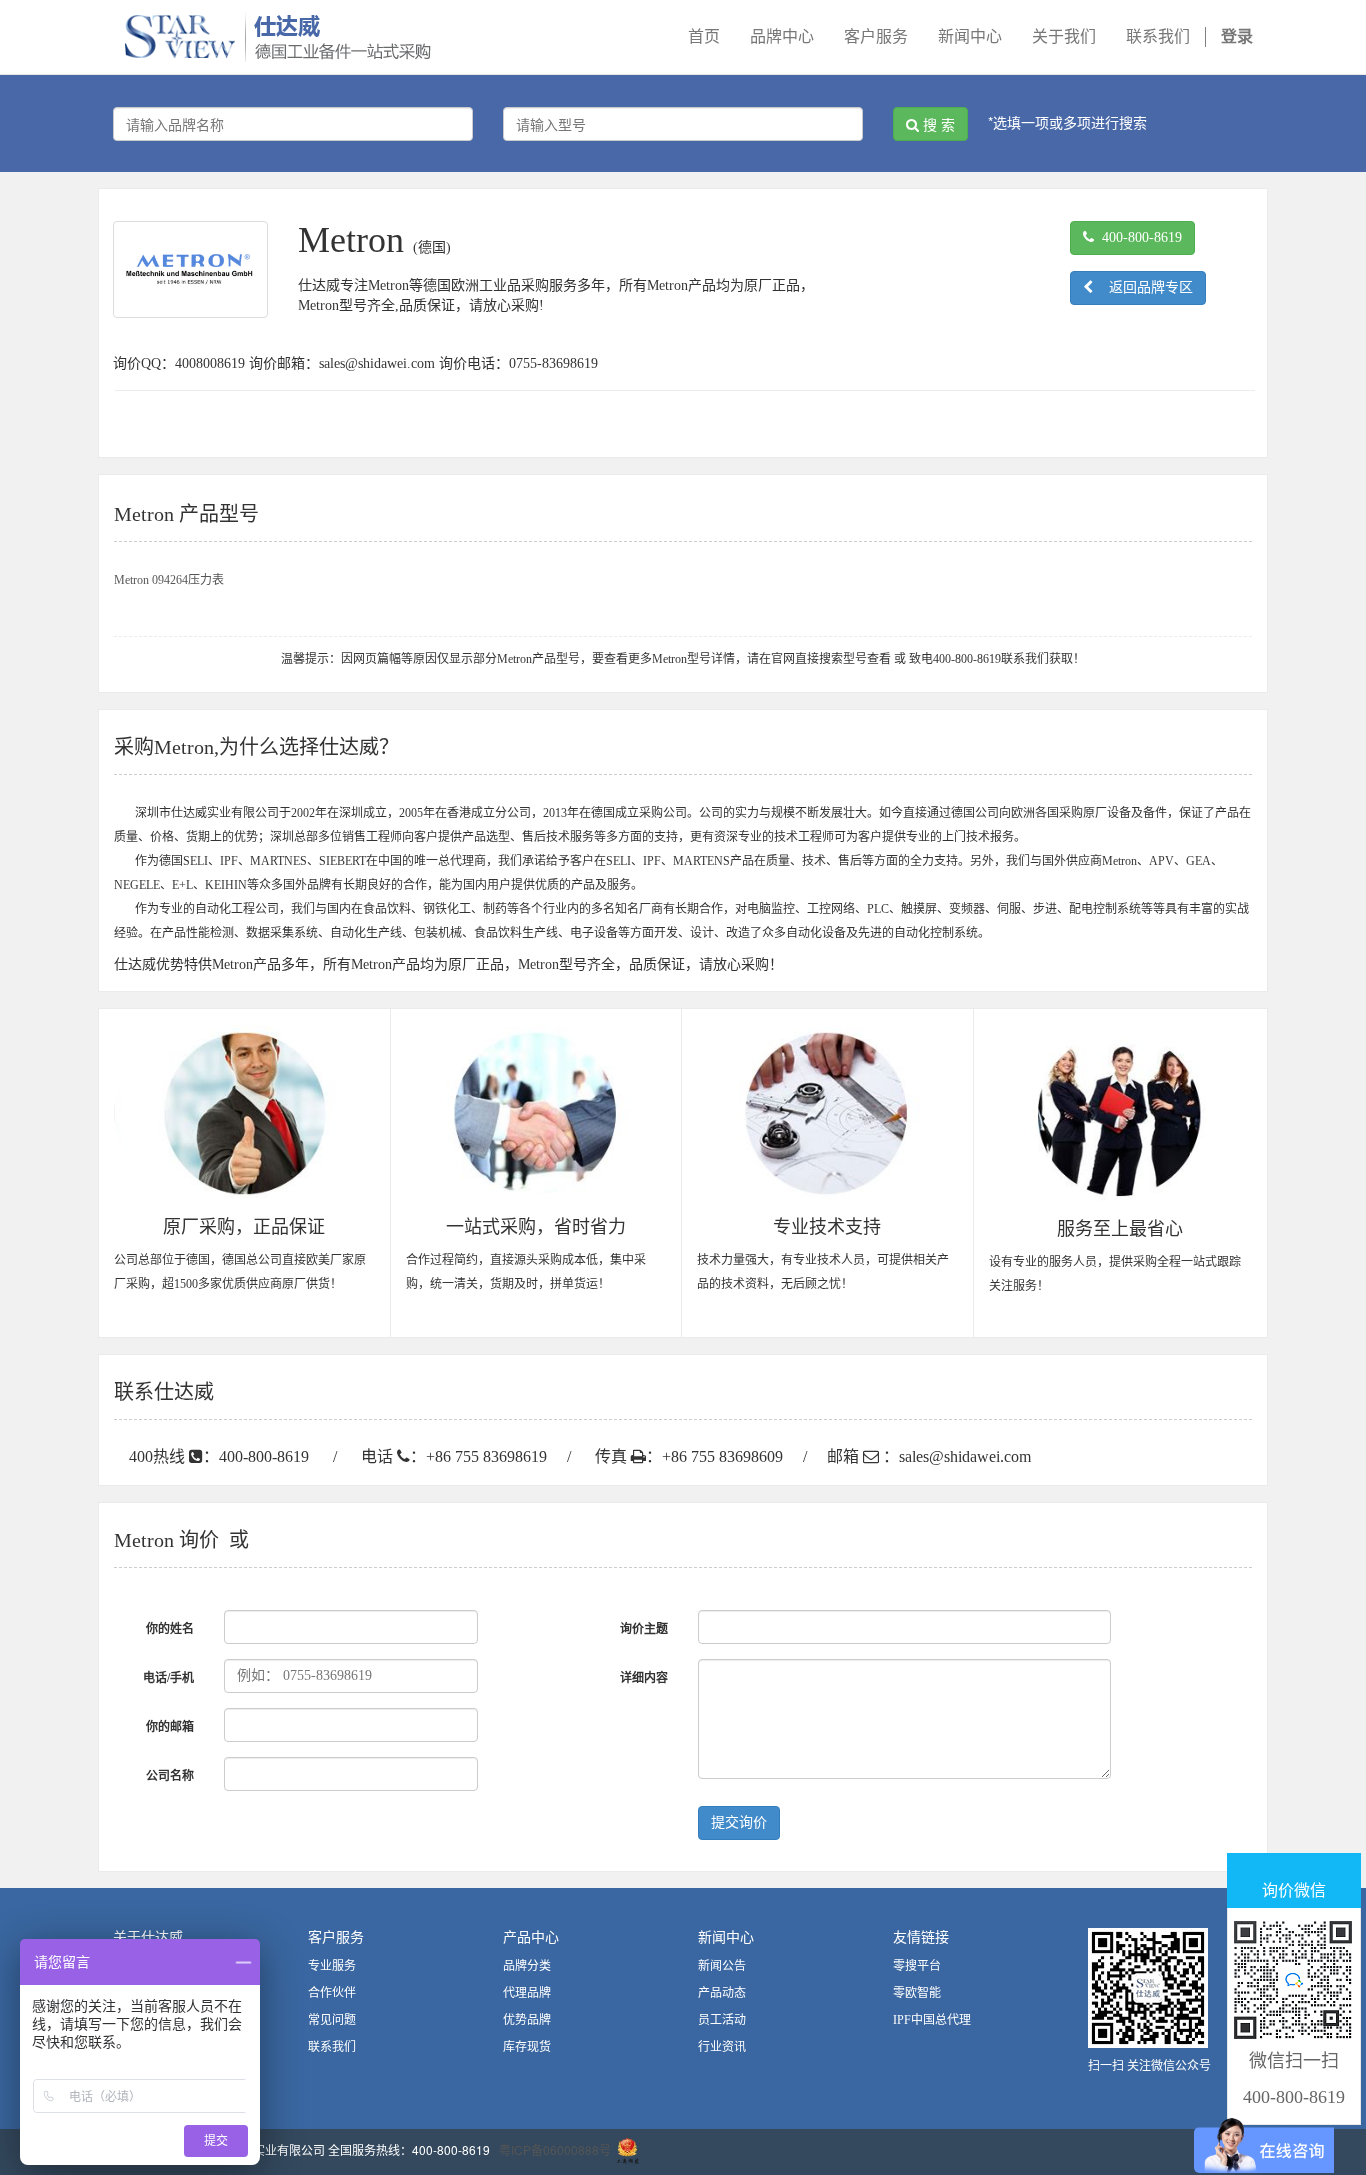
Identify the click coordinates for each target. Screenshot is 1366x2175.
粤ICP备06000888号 (555, 2149)
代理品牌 (527, 1993)
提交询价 (739, 1822)
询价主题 (644, 1629)
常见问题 (332, 2020)
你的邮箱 (170, 1727)
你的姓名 (170, 1629)
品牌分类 (527, 1966)
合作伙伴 (332, 1993)
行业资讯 (722, 2047)
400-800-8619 (1138, 237)
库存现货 (527, 2047)
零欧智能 (917, 1993)
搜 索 (937, 124)
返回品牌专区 (1143, 287)
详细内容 (644, 1678)
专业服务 (332, 1966)
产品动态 (722, 1993)
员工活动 (722, 2020)
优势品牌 (527, 2020)
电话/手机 (168, 1678)
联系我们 (332, 2047)
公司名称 (170, 1776)
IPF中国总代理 (932, 2020)
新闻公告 (722, 1966)
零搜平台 (917, 1966)
